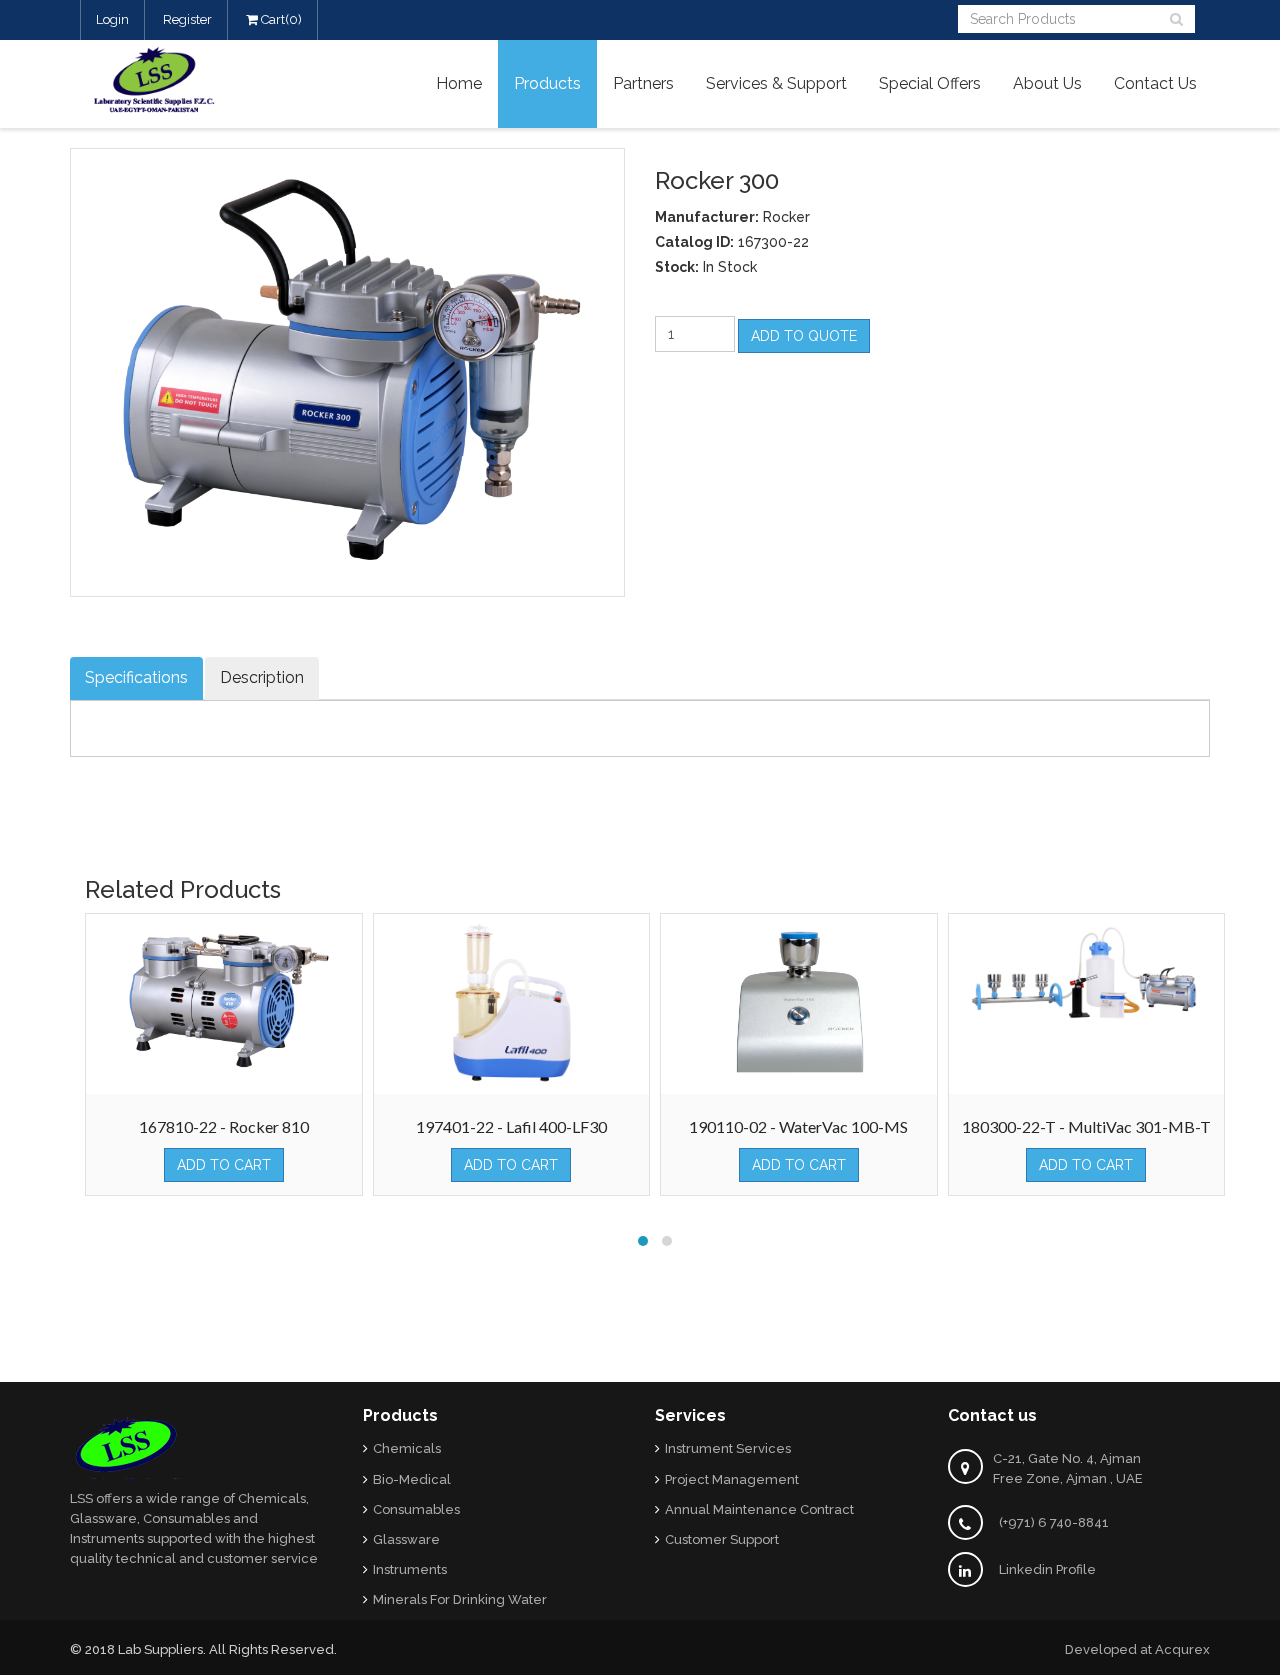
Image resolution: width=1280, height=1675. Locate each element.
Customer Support (722, 1539)
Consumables (416, 1509)
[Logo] (128, 1446)
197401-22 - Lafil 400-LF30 (511, 1126)
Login (112, 19)
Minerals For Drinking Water (460, 1599)
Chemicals (407, 1448)
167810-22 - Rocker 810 (224, 1126)
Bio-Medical (412, 1479)
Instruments (410, 1569)
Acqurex (1182, 1649)
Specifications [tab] (136, 677)
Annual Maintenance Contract (759, 1509)
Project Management (732, 1479)
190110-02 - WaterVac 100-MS (798, 1126)
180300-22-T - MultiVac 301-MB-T (1086, 1126)
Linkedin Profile (1047, 1569)
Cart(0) (280, 19)
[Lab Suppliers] (175, 77)
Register (187, 19)
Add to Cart (224, 1165)
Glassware (406, 1539)
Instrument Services (728, 1448)
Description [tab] (262, 677)
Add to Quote (804, 336)
